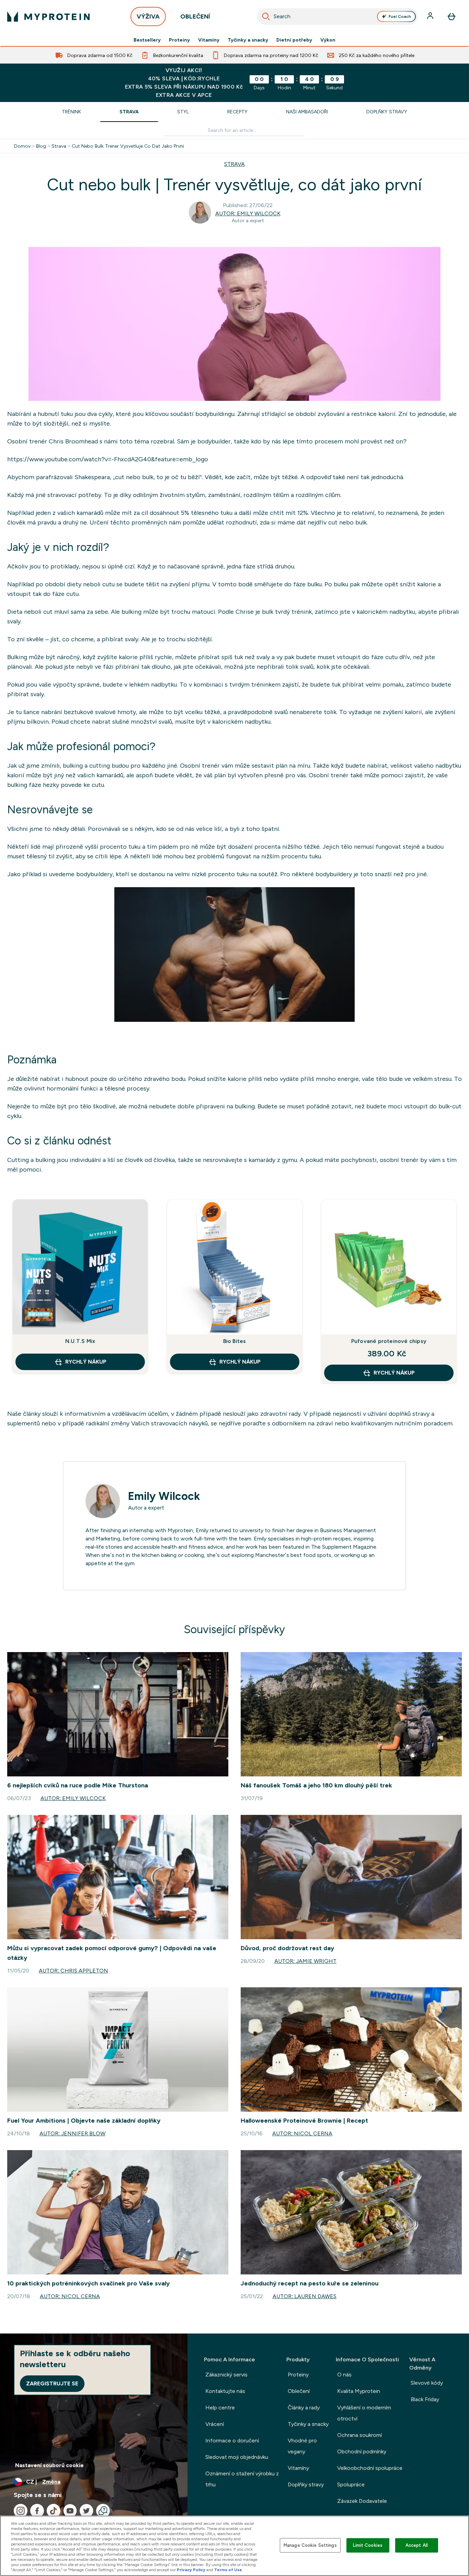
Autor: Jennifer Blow (72, 2133)
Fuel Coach (400, 16)
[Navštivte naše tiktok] (54, 2511)
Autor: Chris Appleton (73, 1971)
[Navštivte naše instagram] (21, 2511)
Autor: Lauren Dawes (305, 2296)
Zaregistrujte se (52, 2383)
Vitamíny (209, 40)
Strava (129, 112)
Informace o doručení (232, 2441)
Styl (183, 112)
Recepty (237, 112)
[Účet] (431, 16)
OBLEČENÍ (195, 16)
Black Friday (425, 2399)
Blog (41, 146)
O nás (344, 2375)
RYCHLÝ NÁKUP (86, 1362)
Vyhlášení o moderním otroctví (364, 2413)
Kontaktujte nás (225, 2391)
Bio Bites (235, 1341)
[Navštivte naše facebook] (37, 2511)
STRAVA (235, 164)
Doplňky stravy (387, 112)
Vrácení (215, 2424)
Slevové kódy (427, 2383)
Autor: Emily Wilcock (248, 213)
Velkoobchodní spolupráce (370, 2468)
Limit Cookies (368, 2545)
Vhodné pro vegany (302, 2446)
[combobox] (338, 16)
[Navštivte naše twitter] (87, 2511)
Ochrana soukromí (359, 2435)
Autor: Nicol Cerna (302, 2133)
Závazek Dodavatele (362, 2501)
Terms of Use (228, 2570)
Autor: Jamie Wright (305, 1961)
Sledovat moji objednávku (237, 2457)
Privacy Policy (191, 2570)
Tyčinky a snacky (248, 40)
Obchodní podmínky (362, 2451)
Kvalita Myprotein (359, 2391)
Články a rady (304, 2408)
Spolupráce (351, 2484)
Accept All (417, 2545)
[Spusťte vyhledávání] (266, 16)
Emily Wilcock (164, 1496)
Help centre (220, 2408)
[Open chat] (103, 2511)
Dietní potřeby (294, 40)
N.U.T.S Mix (80, 1341)
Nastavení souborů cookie (49, 2465)
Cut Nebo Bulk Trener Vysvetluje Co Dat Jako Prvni (128, 146)
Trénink (71, 112)
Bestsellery (147, 40)
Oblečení (299, 2391)
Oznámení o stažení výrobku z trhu (242, 2479)
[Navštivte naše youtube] (70, 2511)
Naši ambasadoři (307, 112)
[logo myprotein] (48, 16)
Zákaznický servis (226, 2375)
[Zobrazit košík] (451, 16)
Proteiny (179, 40)
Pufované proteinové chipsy (389, 1341)
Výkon (328, 40)
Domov (22, 146)
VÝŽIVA (148, 16)
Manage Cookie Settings (310, 2545)
